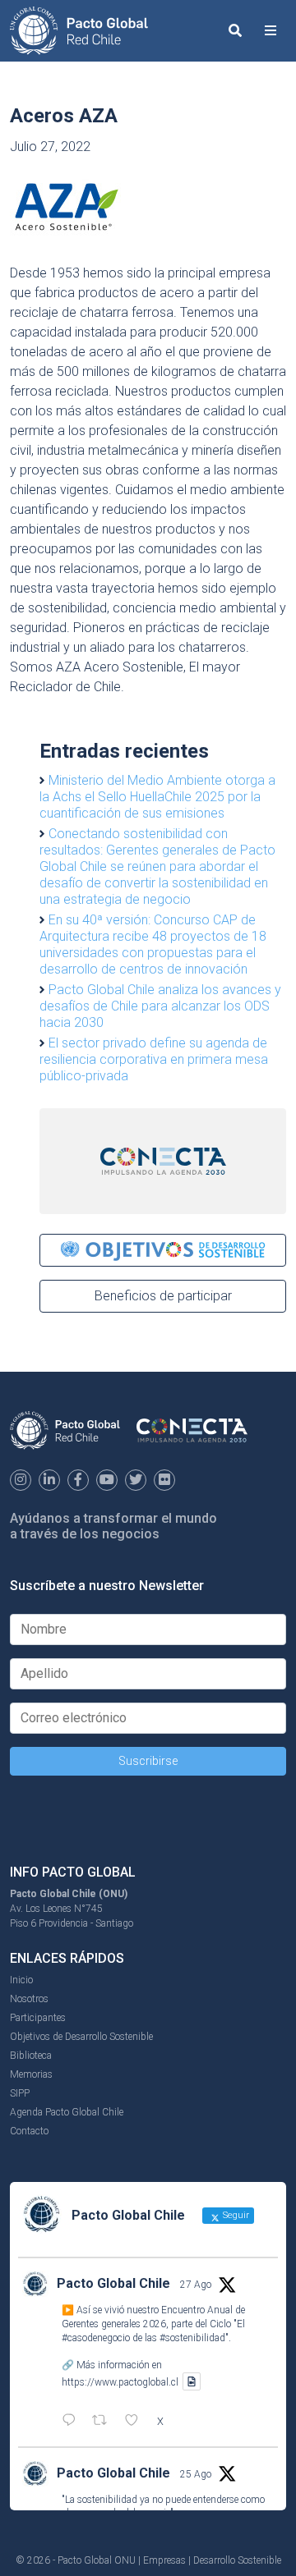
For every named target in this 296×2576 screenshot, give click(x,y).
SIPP (20, 2093)
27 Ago (196, 2285)
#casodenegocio (96, 2338)
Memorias (31, 2074)
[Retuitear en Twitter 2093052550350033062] (104, 2422)
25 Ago (196, 2474)
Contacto (29, 2131)
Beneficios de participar (163, 1296)
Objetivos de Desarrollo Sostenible (81, 2037)
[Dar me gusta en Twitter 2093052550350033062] (136, 2422)
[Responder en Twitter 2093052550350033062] (73, 2422)
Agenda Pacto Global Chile (67, 2112)
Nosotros (29, 1999)
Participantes (38, 2018)
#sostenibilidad (192, 2338)
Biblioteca (31, 2056)
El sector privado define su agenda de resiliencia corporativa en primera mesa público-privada (154, 1059)
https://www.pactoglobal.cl (120, 2381)
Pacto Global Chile (113, 2283)
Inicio (21, 1980)
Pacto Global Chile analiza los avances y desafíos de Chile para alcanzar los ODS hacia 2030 (160, 1006)
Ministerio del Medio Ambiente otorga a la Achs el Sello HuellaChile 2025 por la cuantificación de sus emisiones (157, 797)
